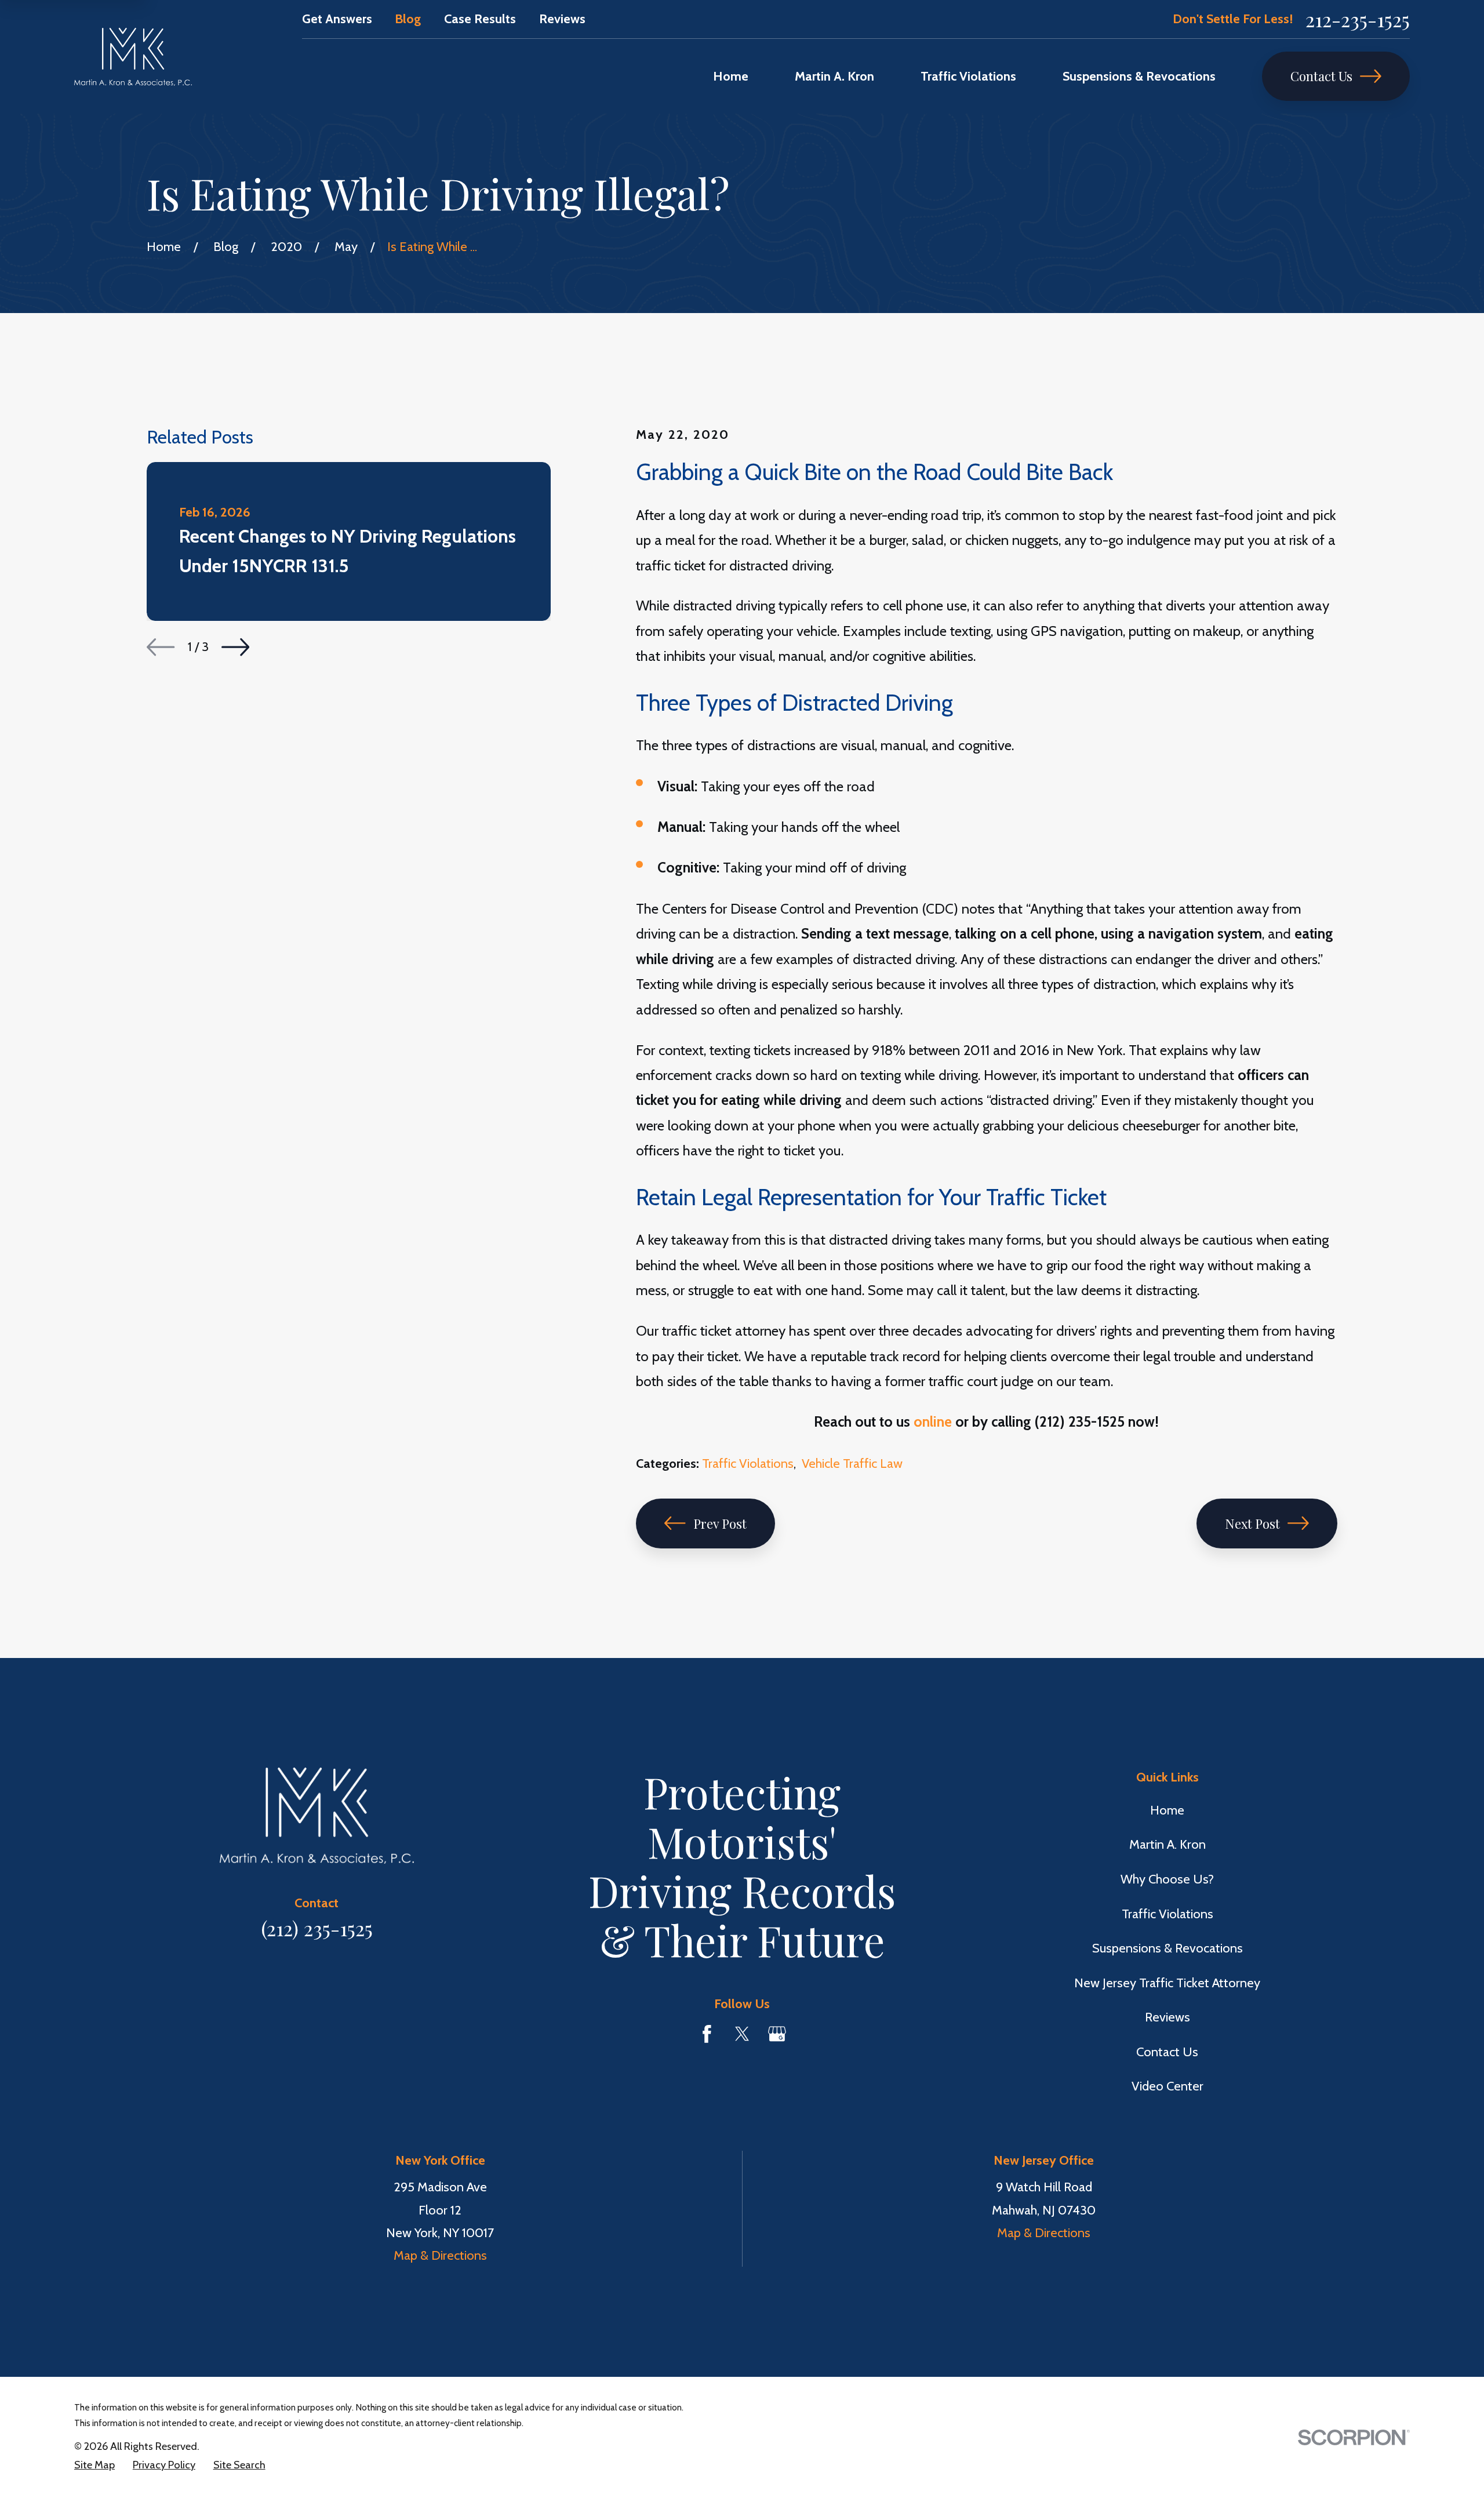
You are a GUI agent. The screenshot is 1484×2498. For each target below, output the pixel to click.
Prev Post (720, 1523)
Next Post (1252, 1523)
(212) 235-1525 (317, 1928)
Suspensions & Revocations (1167, 1948)
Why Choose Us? (1167, 1879)
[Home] (133, 57)
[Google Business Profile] (777, 2034)
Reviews (562, 19)
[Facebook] (707, 2034)
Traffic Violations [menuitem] (968, 76)
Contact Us (1321, 76)
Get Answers (337, 19)
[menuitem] (94, 2465)
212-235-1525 (1358, 19)
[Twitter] (742, 2034)
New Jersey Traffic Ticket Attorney (1167, 1983)
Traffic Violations (748, 1463)
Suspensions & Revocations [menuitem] (1139, 76)
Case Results (480, 19)
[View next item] (235, 647)
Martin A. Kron (1167, 1844)
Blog (408, 19)
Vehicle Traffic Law (852, 1463)
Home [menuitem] (731, 76)
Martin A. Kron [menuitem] (834, 76)
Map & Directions (440, 2255)
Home (1167, 1810)
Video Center (1167, 2086)
